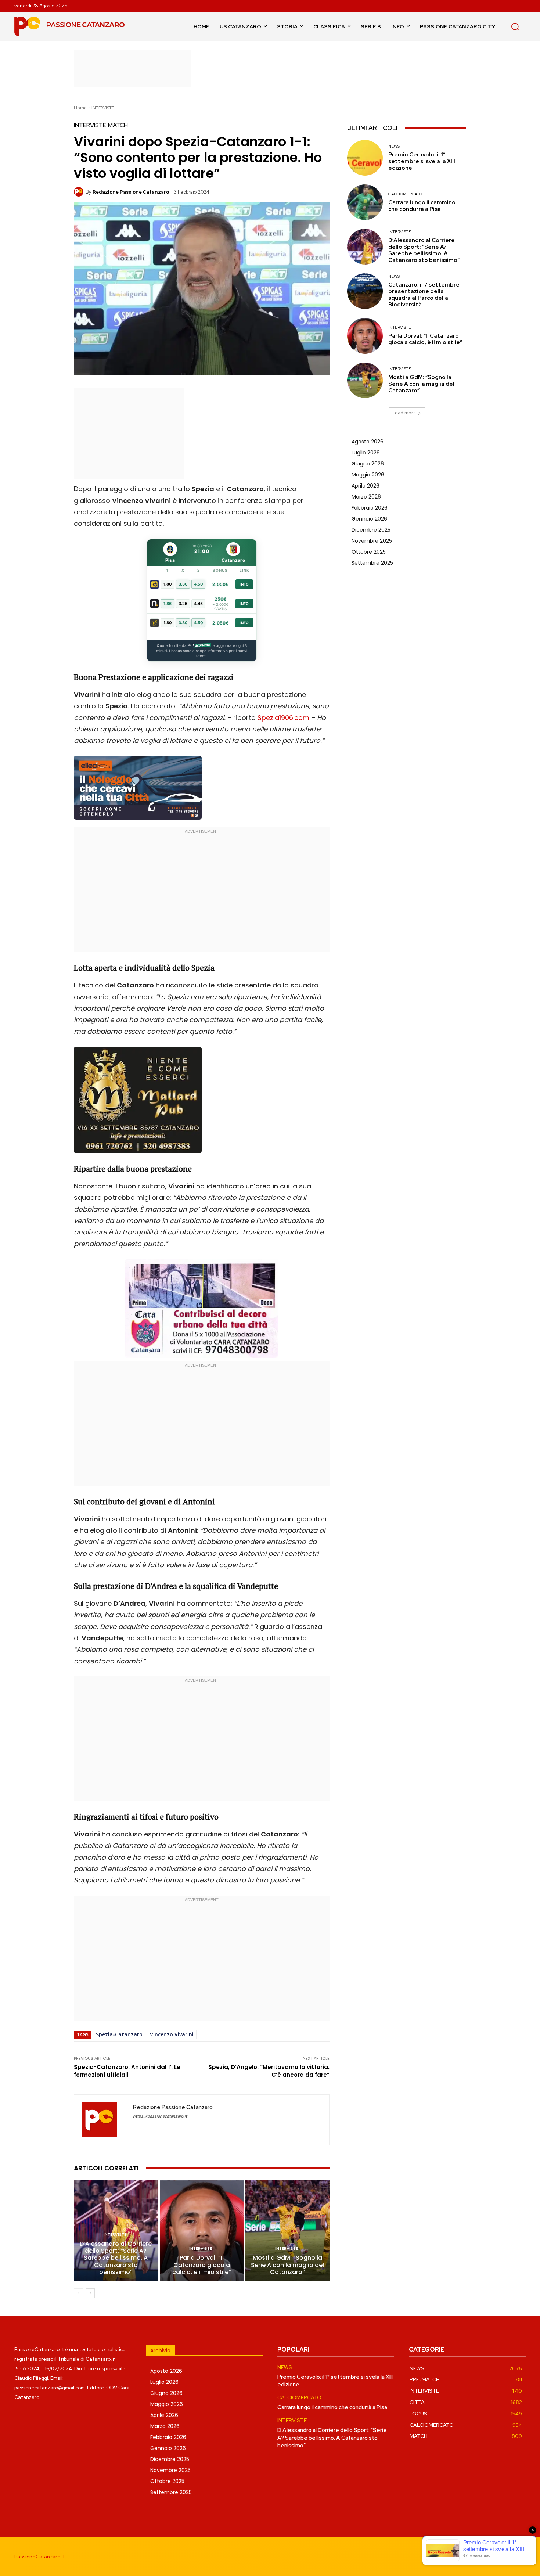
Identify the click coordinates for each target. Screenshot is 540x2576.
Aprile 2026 (366, 486)
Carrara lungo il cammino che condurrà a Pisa (422, 206)
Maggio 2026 (368, 475)
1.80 (168, 584)
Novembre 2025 (372, 541)
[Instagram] (486, 2557)
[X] (519, 2557)
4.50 (199, 584)
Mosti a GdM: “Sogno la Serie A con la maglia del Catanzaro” (287, 2265)
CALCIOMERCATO (405, 194)
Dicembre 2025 (371, 530)
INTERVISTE (103, 108)
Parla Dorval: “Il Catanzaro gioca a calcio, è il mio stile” (202, 2265)
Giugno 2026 (368, 464)
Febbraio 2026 (370, 508)
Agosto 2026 (368, 442)
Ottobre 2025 (369, 552)
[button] (515, 26)
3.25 (183, 604)
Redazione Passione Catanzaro (131, 192)
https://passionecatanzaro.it (160, 2116)
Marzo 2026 (366, 497)
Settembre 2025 (372, 563)
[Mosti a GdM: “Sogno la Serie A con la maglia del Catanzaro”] (287, 2231)
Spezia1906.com (283, 718)
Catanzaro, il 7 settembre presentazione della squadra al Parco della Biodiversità (424, 295)
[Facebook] (470, 2557)
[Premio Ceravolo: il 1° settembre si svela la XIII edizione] (365, 158)
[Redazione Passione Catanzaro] (80, 192)
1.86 (168, 604)
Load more (404, 413)
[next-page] (90, 2293)
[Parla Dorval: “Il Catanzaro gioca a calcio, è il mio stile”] (202, 2231)
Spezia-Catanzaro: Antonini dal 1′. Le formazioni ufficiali (127, 2071)
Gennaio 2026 (369, 519)
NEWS (394, 146)
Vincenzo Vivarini (172, 2034)
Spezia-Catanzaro (119, 2034)
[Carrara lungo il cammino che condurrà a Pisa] (365, 202)
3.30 (183, 584)
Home (80, 108)
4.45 (198, 604)
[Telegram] (503, 2557)
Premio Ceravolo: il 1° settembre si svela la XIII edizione (422, 161)
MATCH (118, 125)
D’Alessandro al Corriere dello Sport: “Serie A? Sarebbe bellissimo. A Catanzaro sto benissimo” (116, 2258)
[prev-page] (78, 2293)
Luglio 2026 (366, 453)
